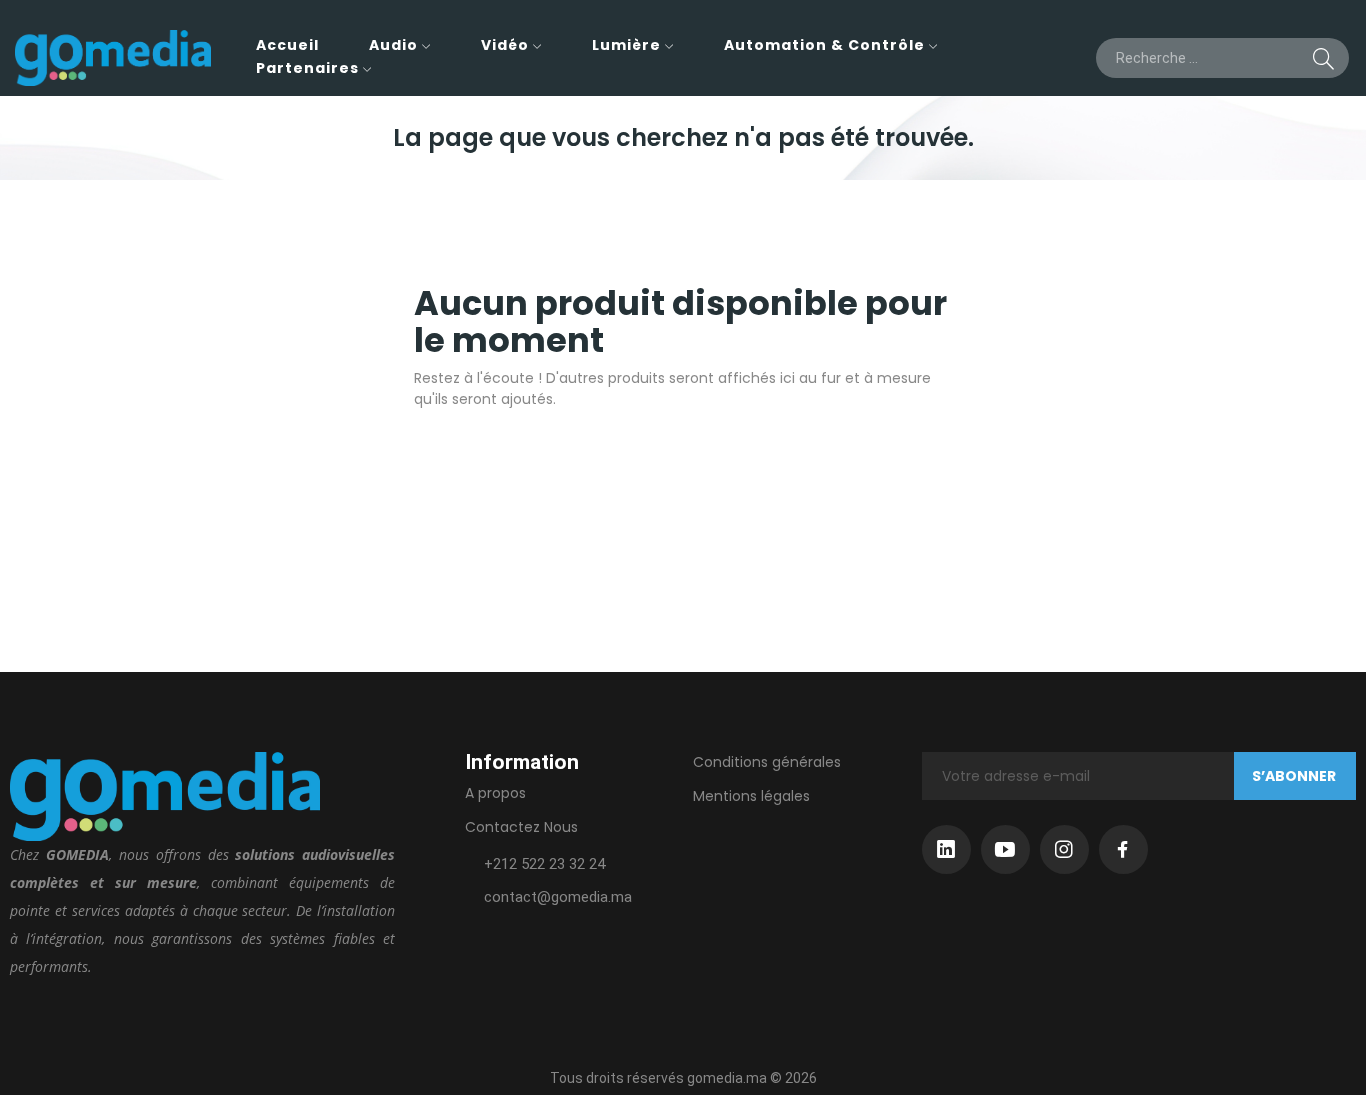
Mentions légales (751, 796)
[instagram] (1064, 849)
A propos (495, 793)
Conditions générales (767, 762)
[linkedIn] (946, 849)
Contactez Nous (521, 827)
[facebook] (1123, 849)
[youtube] (1005, 849)
